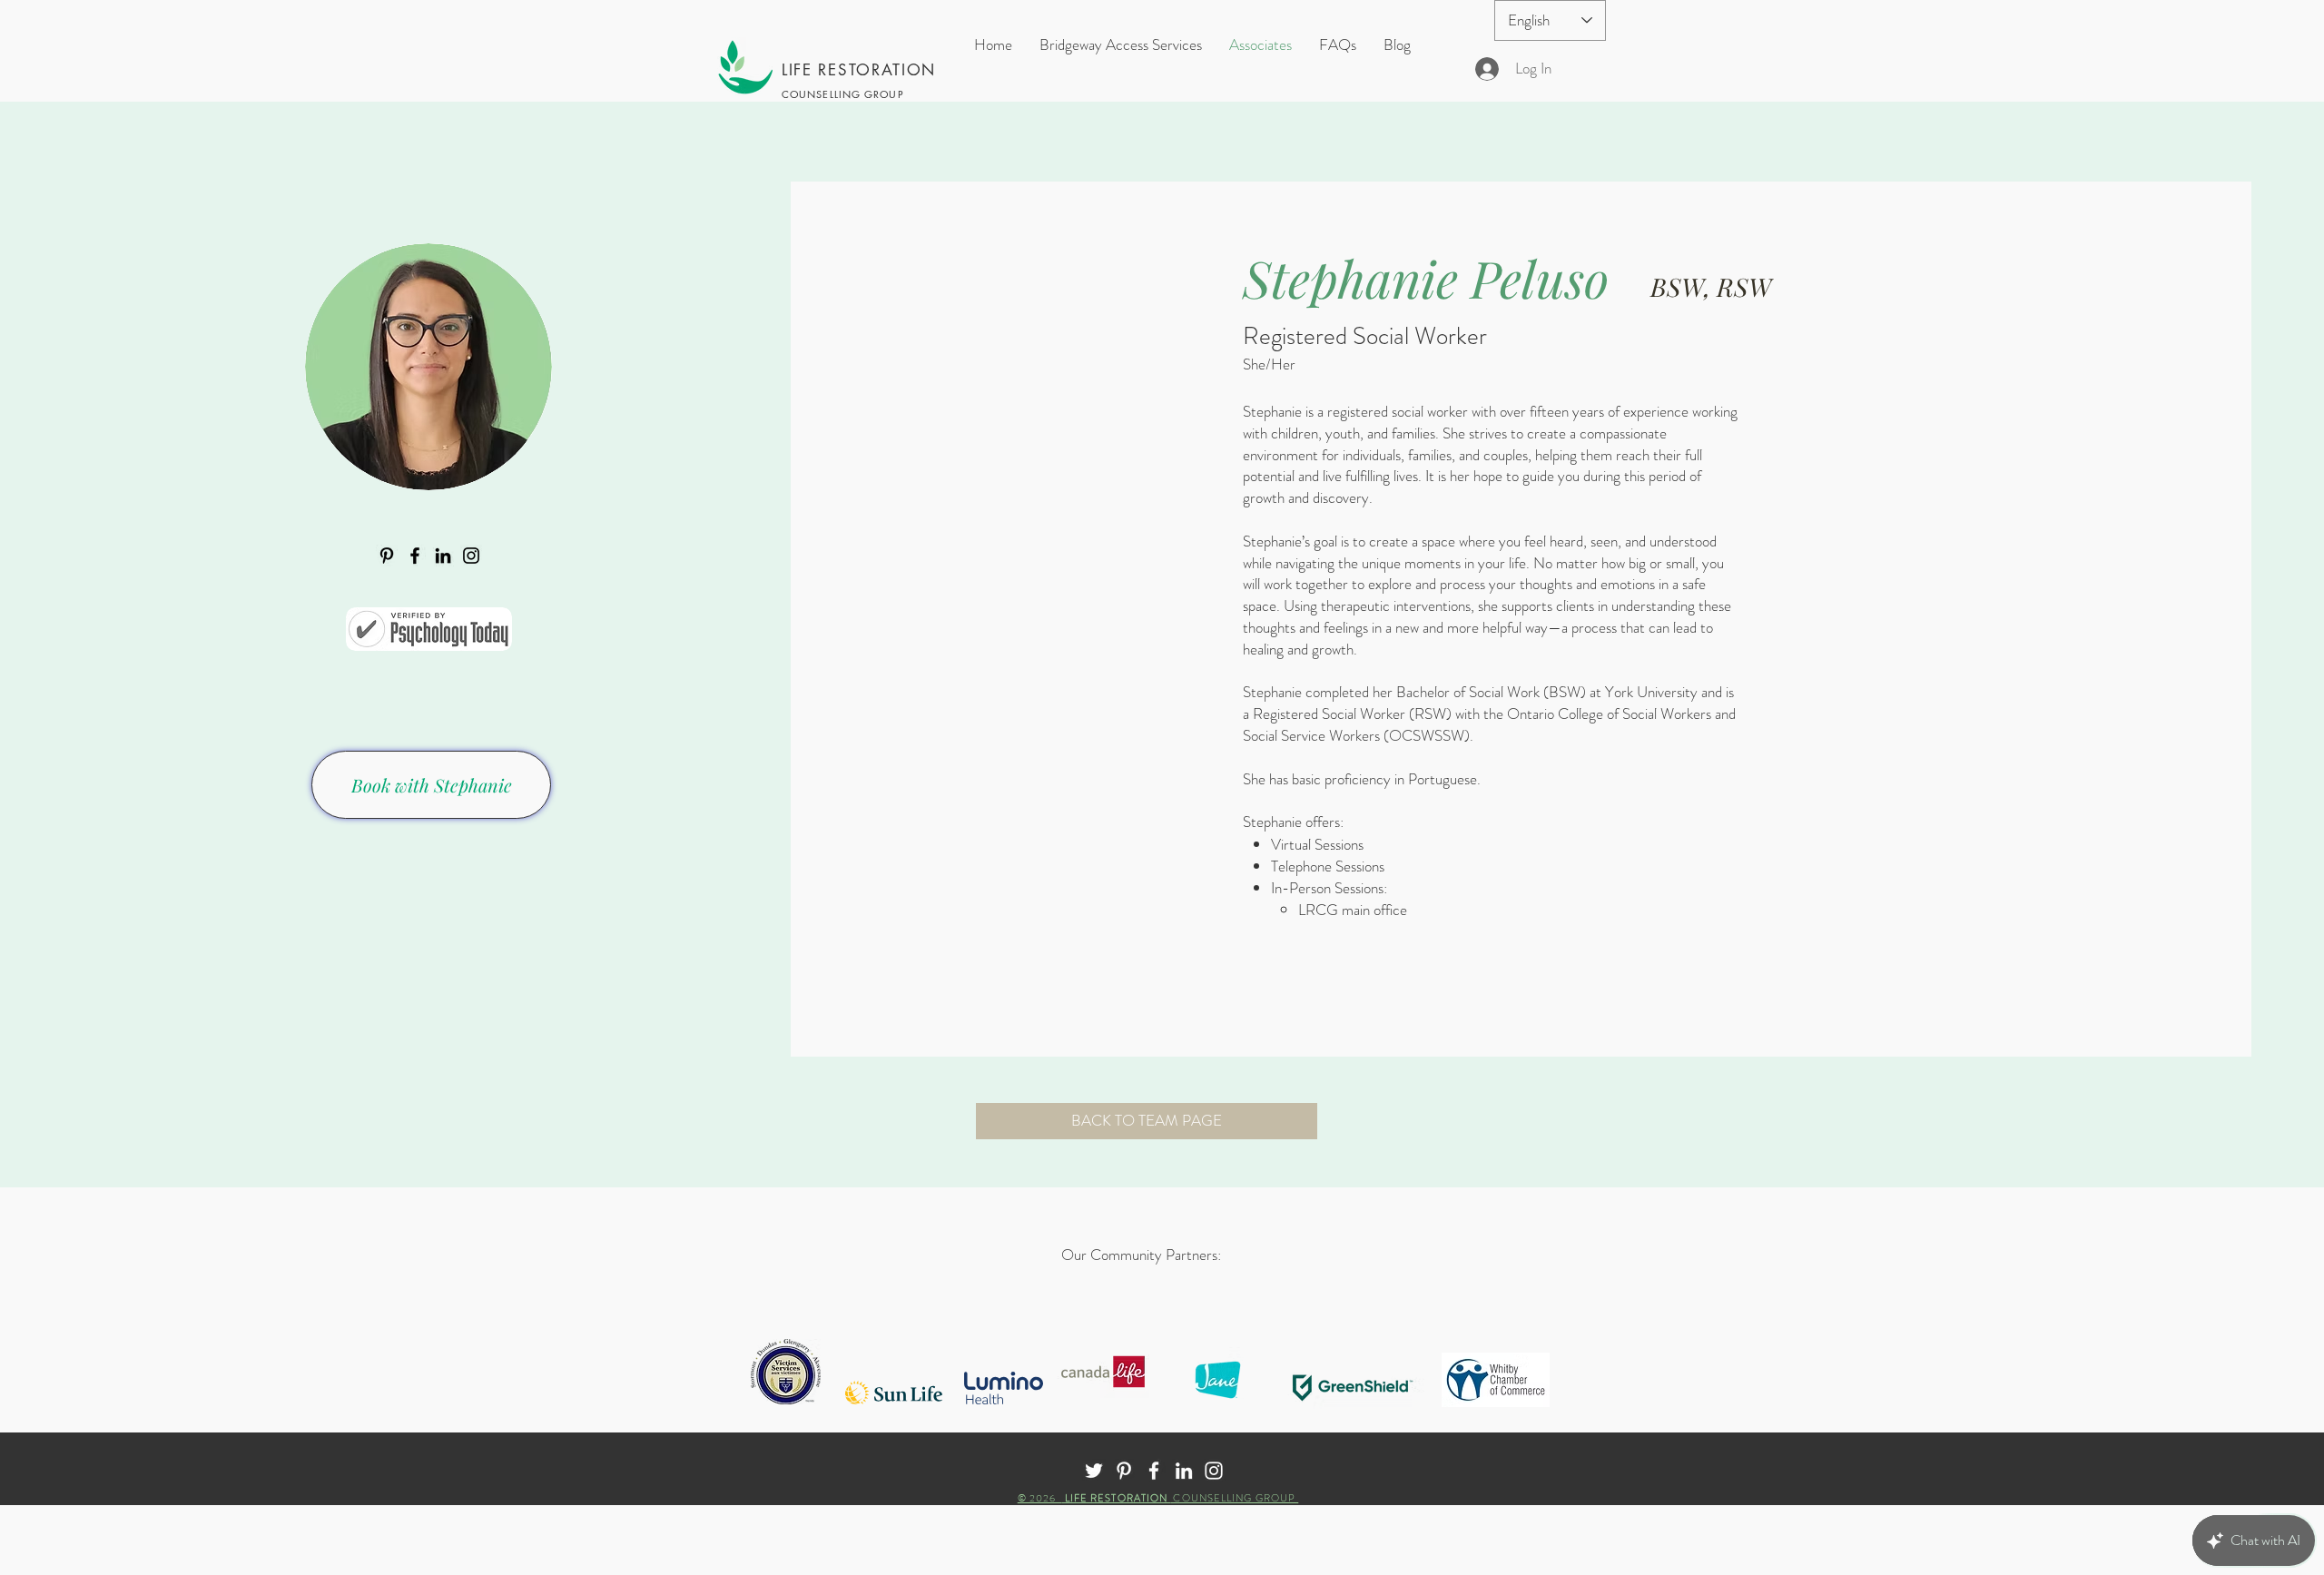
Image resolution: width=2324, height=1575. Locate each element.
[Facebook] (415, 556)
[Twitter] (1094, 1471)
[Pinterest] (387, 556)
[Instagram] (471, 556)
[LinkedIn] (443, 556)
